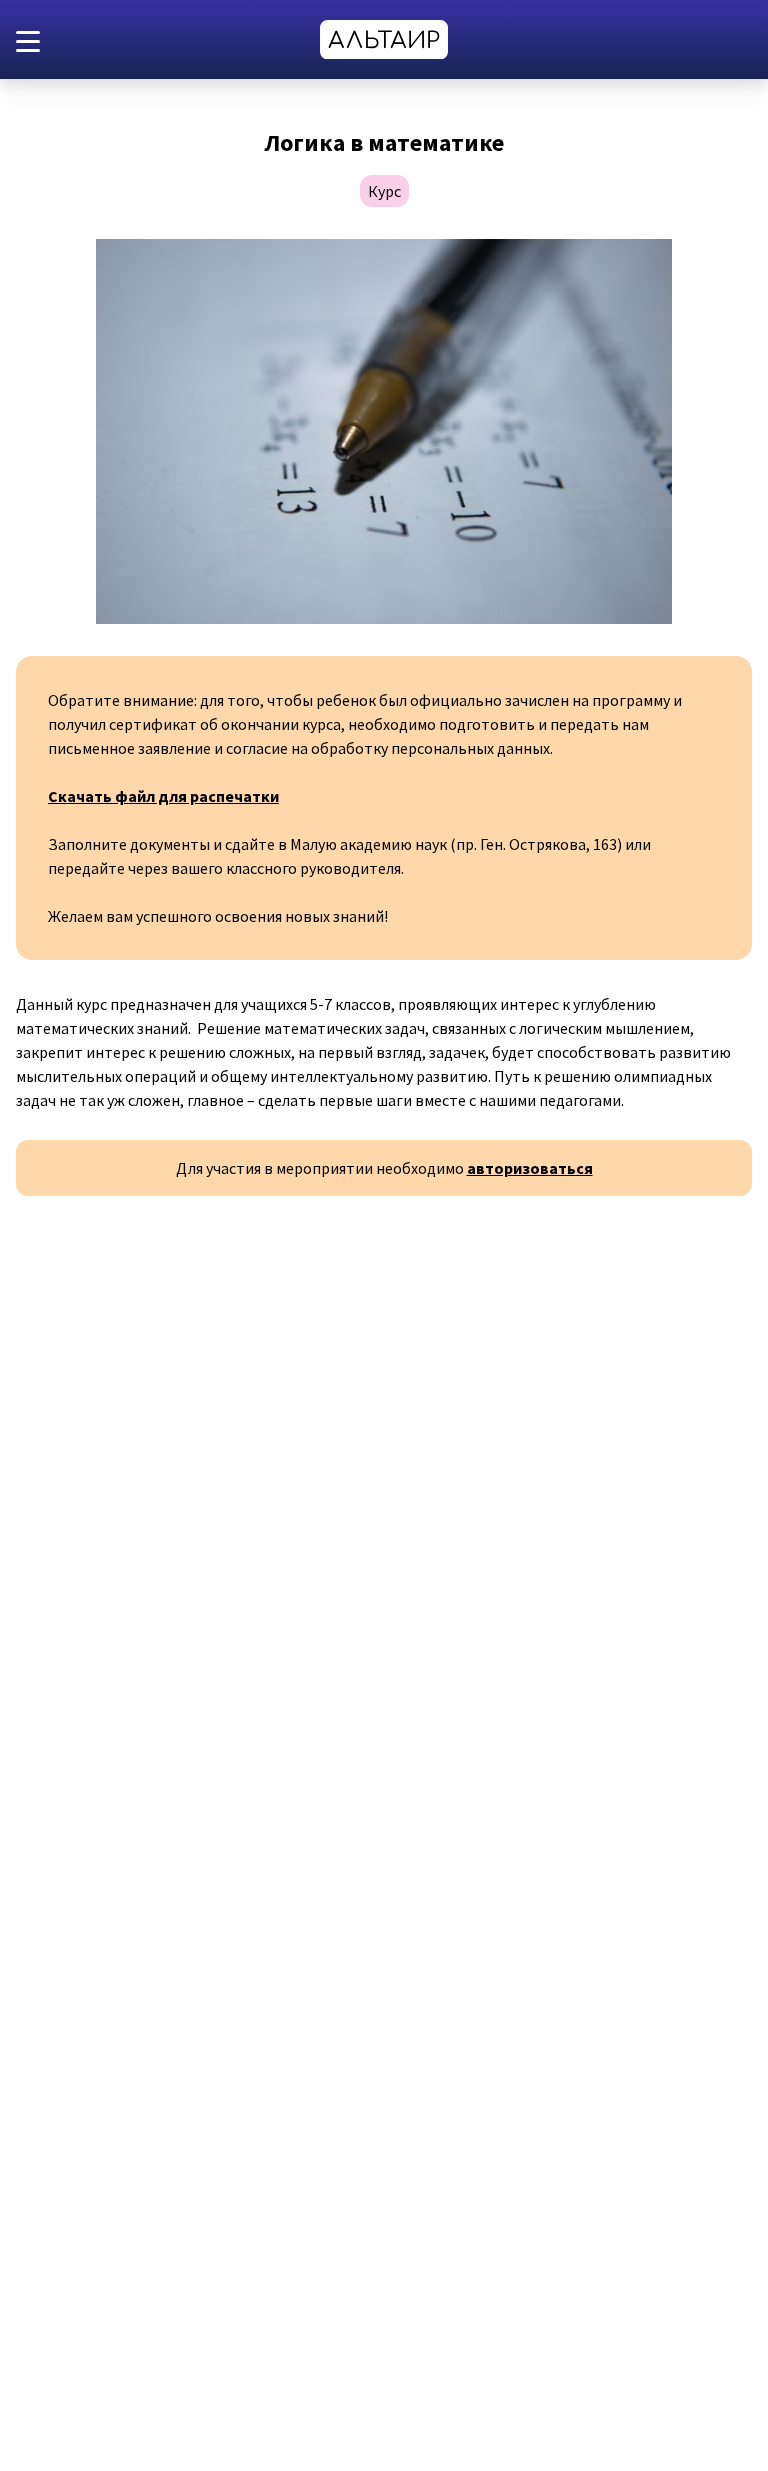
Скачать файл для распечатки (163, 796)
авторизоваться (530, 1168)
